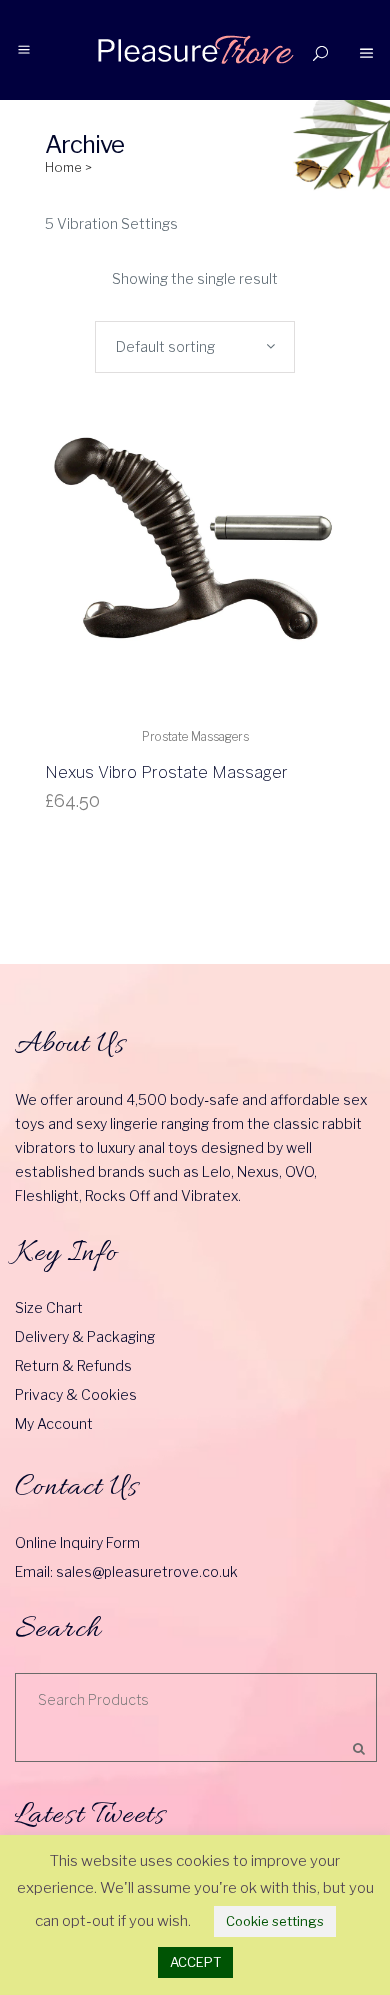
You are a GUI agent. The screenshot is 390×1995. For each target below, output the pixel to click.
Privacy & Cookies (76, 1394)
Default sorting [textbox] (165, 346)
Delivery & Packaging (85, 1336)
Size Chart (49, 1307)
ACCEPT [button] (195, 1962)
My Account (54, 1423)
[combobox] (195, 347)
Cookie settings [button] (275, 1921)
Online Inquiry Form (77, 1542)
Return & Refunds (73, 1365)
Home (63, 167)
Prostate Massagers (195, 736)
